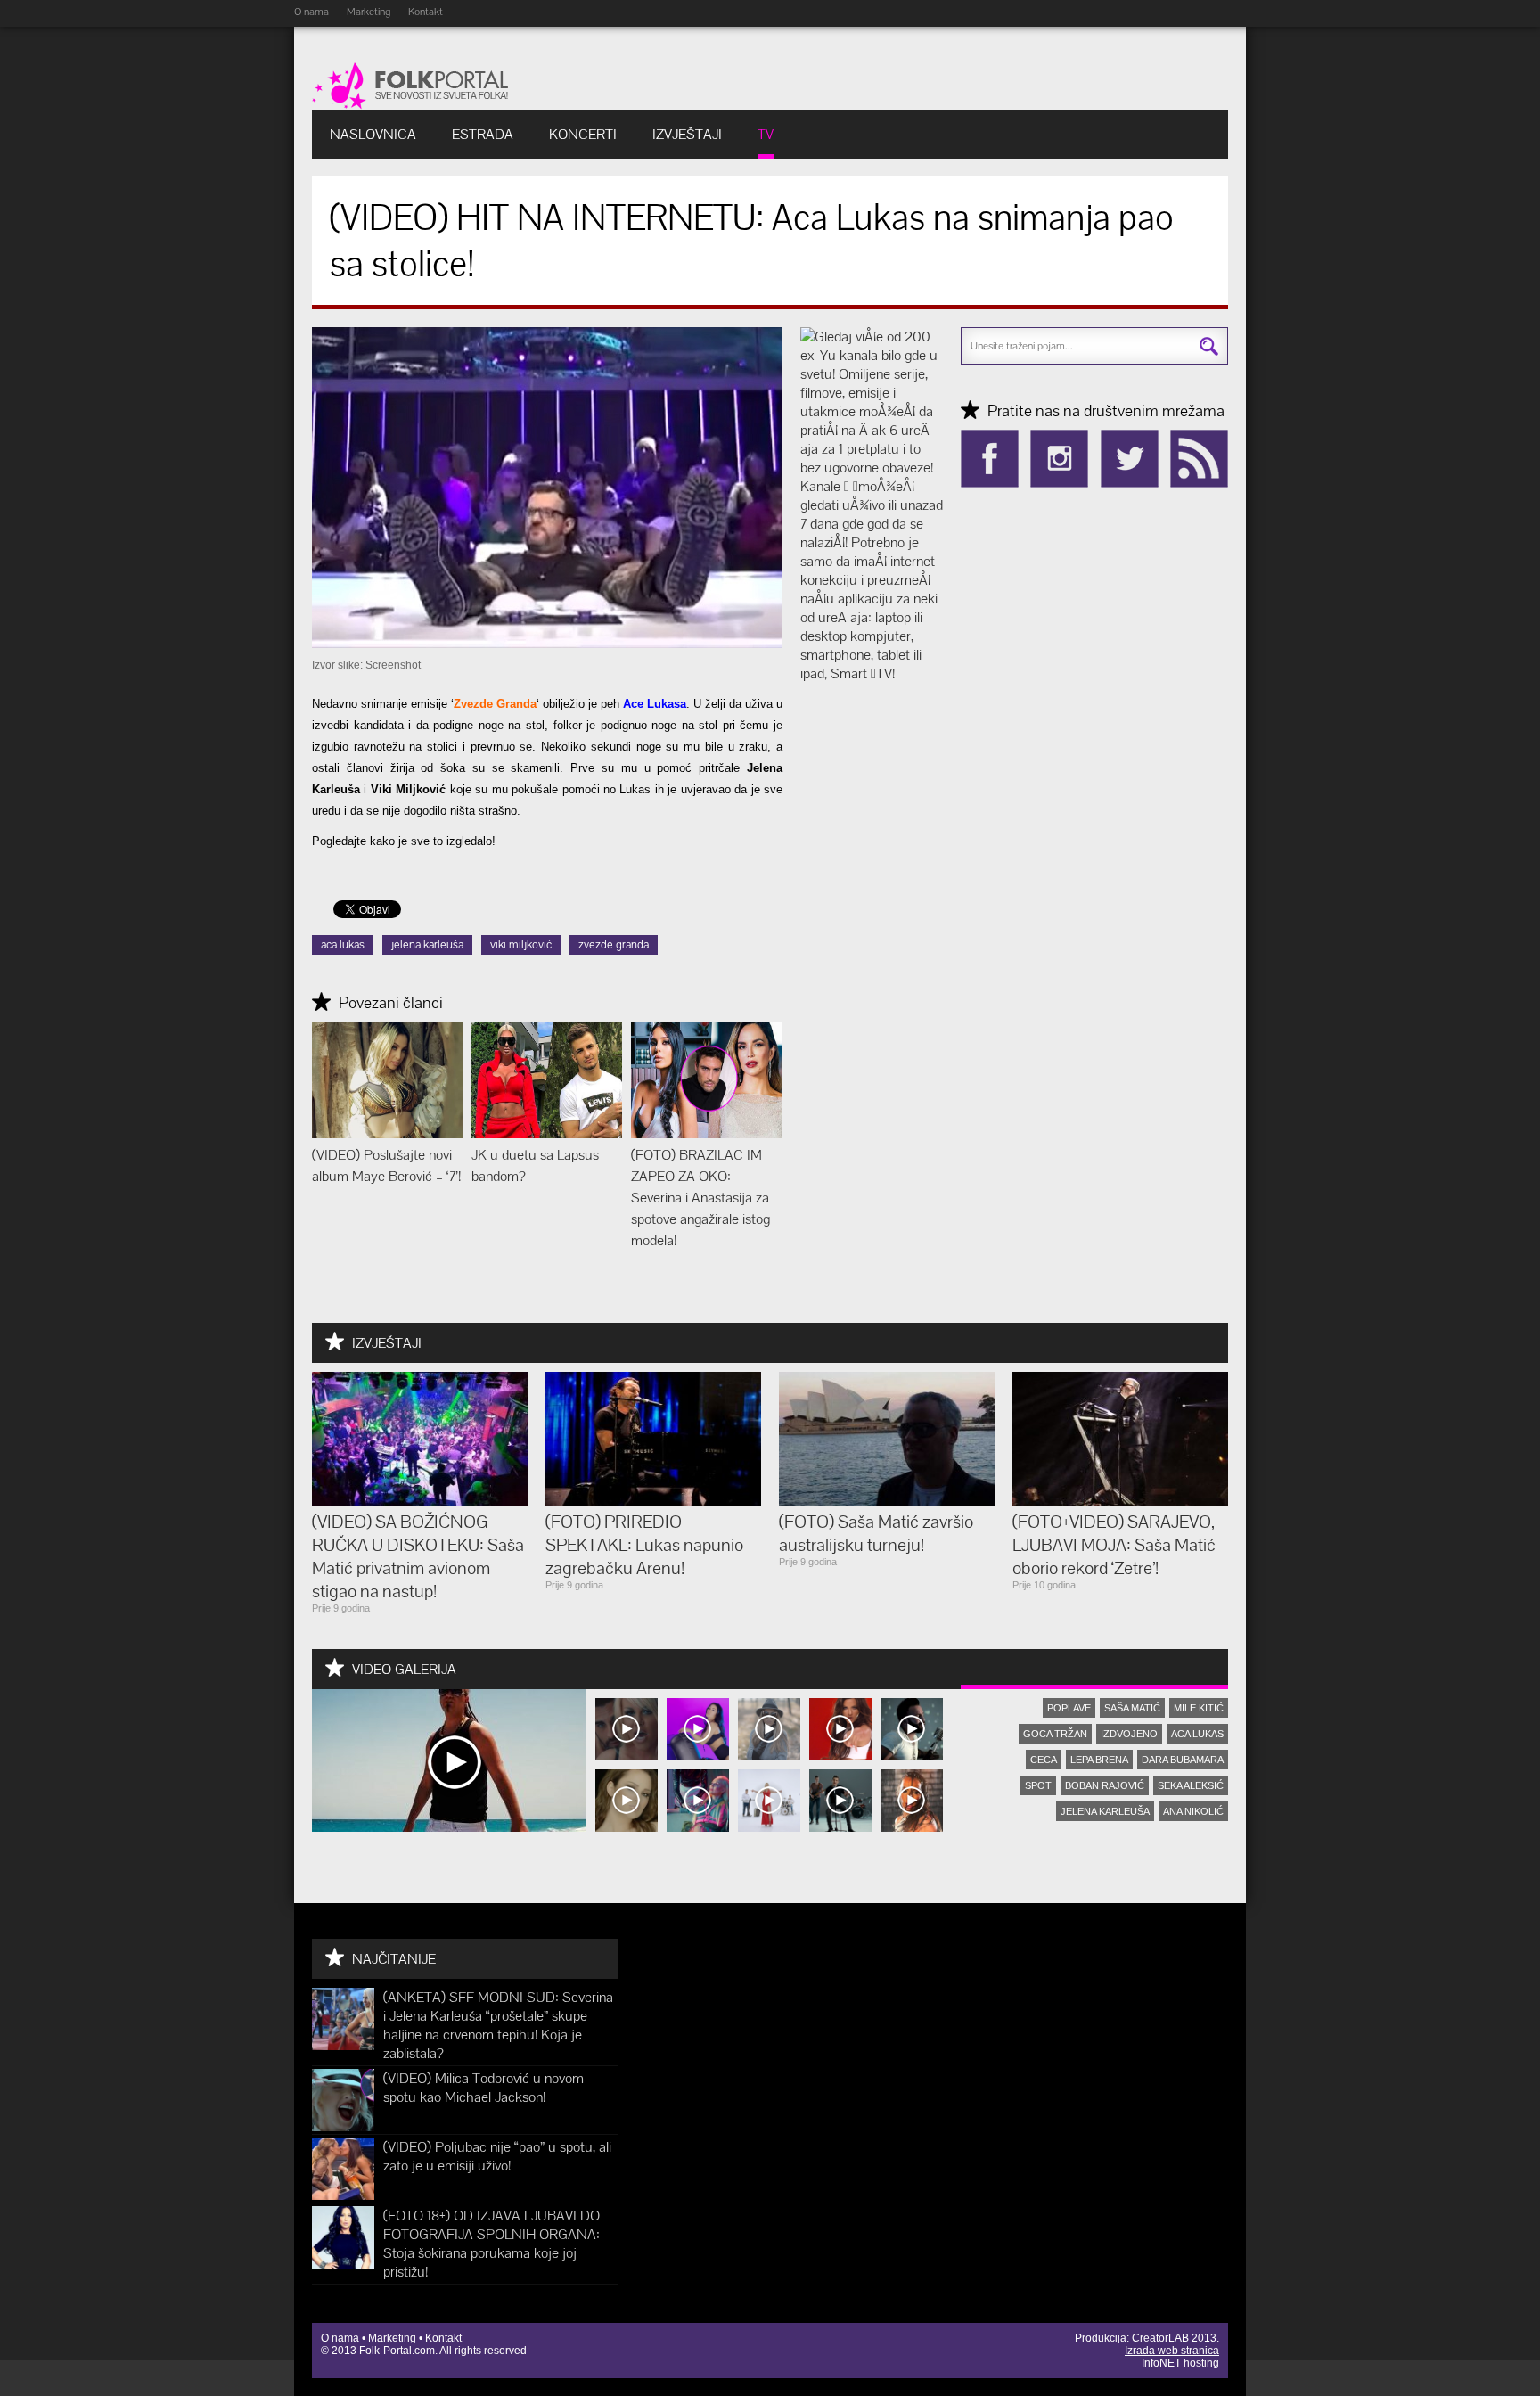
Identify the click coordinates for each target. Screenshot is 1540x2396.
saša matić (1132, 1708)
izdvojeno (1129, 1734)
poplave (1069, 1708)
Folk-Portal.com (397, 2351)
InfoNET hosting (1180, 2363)
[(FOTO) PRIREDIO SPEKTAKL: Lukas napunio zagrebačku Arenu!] (653, 1501)
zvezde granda (614, 944)
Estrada (483, 134)
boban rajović (1105, 1785)
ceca (1044, 1760)
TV (766, 134)
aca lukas (343, 944)
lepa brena (1099, 1760)
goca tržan (1055, 1734)
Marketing (369, 12)
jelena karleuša (427, 944)
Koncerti (583, 134)
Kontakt (426, 12)
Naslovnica (373, 134)
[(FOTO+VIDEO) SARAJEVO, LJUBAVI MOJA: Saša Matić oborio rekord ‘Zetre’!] (1120, 1501)
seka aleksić (1191, 1785)
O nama (311, 12)
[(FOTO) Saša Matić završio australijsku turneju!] (887, 1501)
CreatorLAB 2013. (1175, 2338)
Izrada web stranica (1172, 2351)
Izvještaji (687, 134)
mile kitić (1199, 1708)
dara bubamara (1183, 1760)
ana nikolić (1193, 1811)
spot (1038, 1785)
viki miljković (521, 944)
